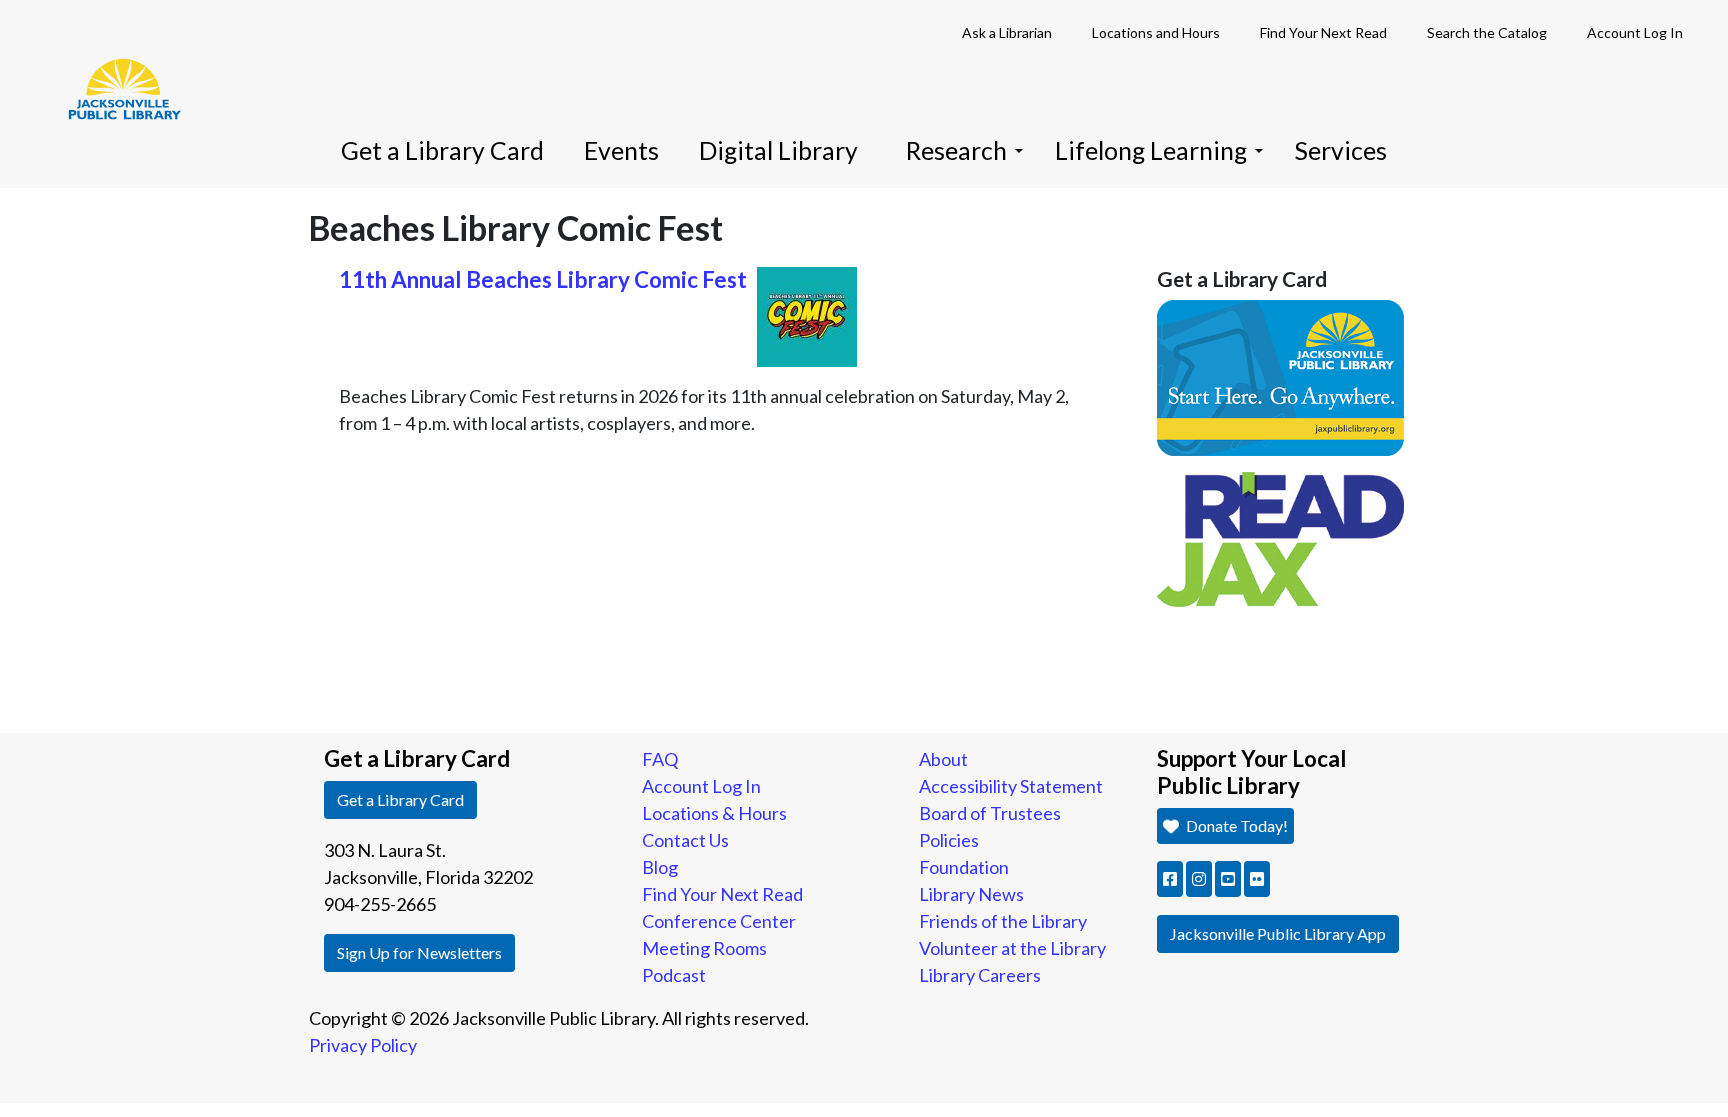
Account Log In (1635, 32)
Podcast (674, 975)
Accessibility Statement (1011, 786)
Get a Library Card (442, 150)
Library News (971, 894)
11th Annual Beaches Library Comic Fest (543, 279)
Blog (660, 867)
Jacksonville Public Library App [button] (1278, 933)
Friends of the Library (1003, 921)
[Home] (115, 60)
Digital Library (778, 150)
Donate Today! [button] (1235, 825)
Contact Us (685, 840)
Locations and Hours (1156, 32)
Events (621, 150)
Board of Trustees (990, 813)
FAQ (660, 759)
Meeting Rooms (704, 948)
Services (1341, 150)
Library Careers (980, 975)
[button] (1170, 879)
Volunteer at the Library (1012, 948)
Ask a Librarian (1007, 32)
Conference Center (719, 921)
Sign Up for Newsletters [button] (419, 952)
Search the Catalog (1487, 32)
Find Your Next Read (1323, 32)
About (943, 759)
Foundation (964, 867)
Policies (949, 840)
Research (956, 150)
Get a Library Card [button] (400, 799)
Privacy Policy (363, 1045)
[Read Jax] (1281, 537)
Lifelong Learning (1151, 150)
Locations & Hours (714, 813)
